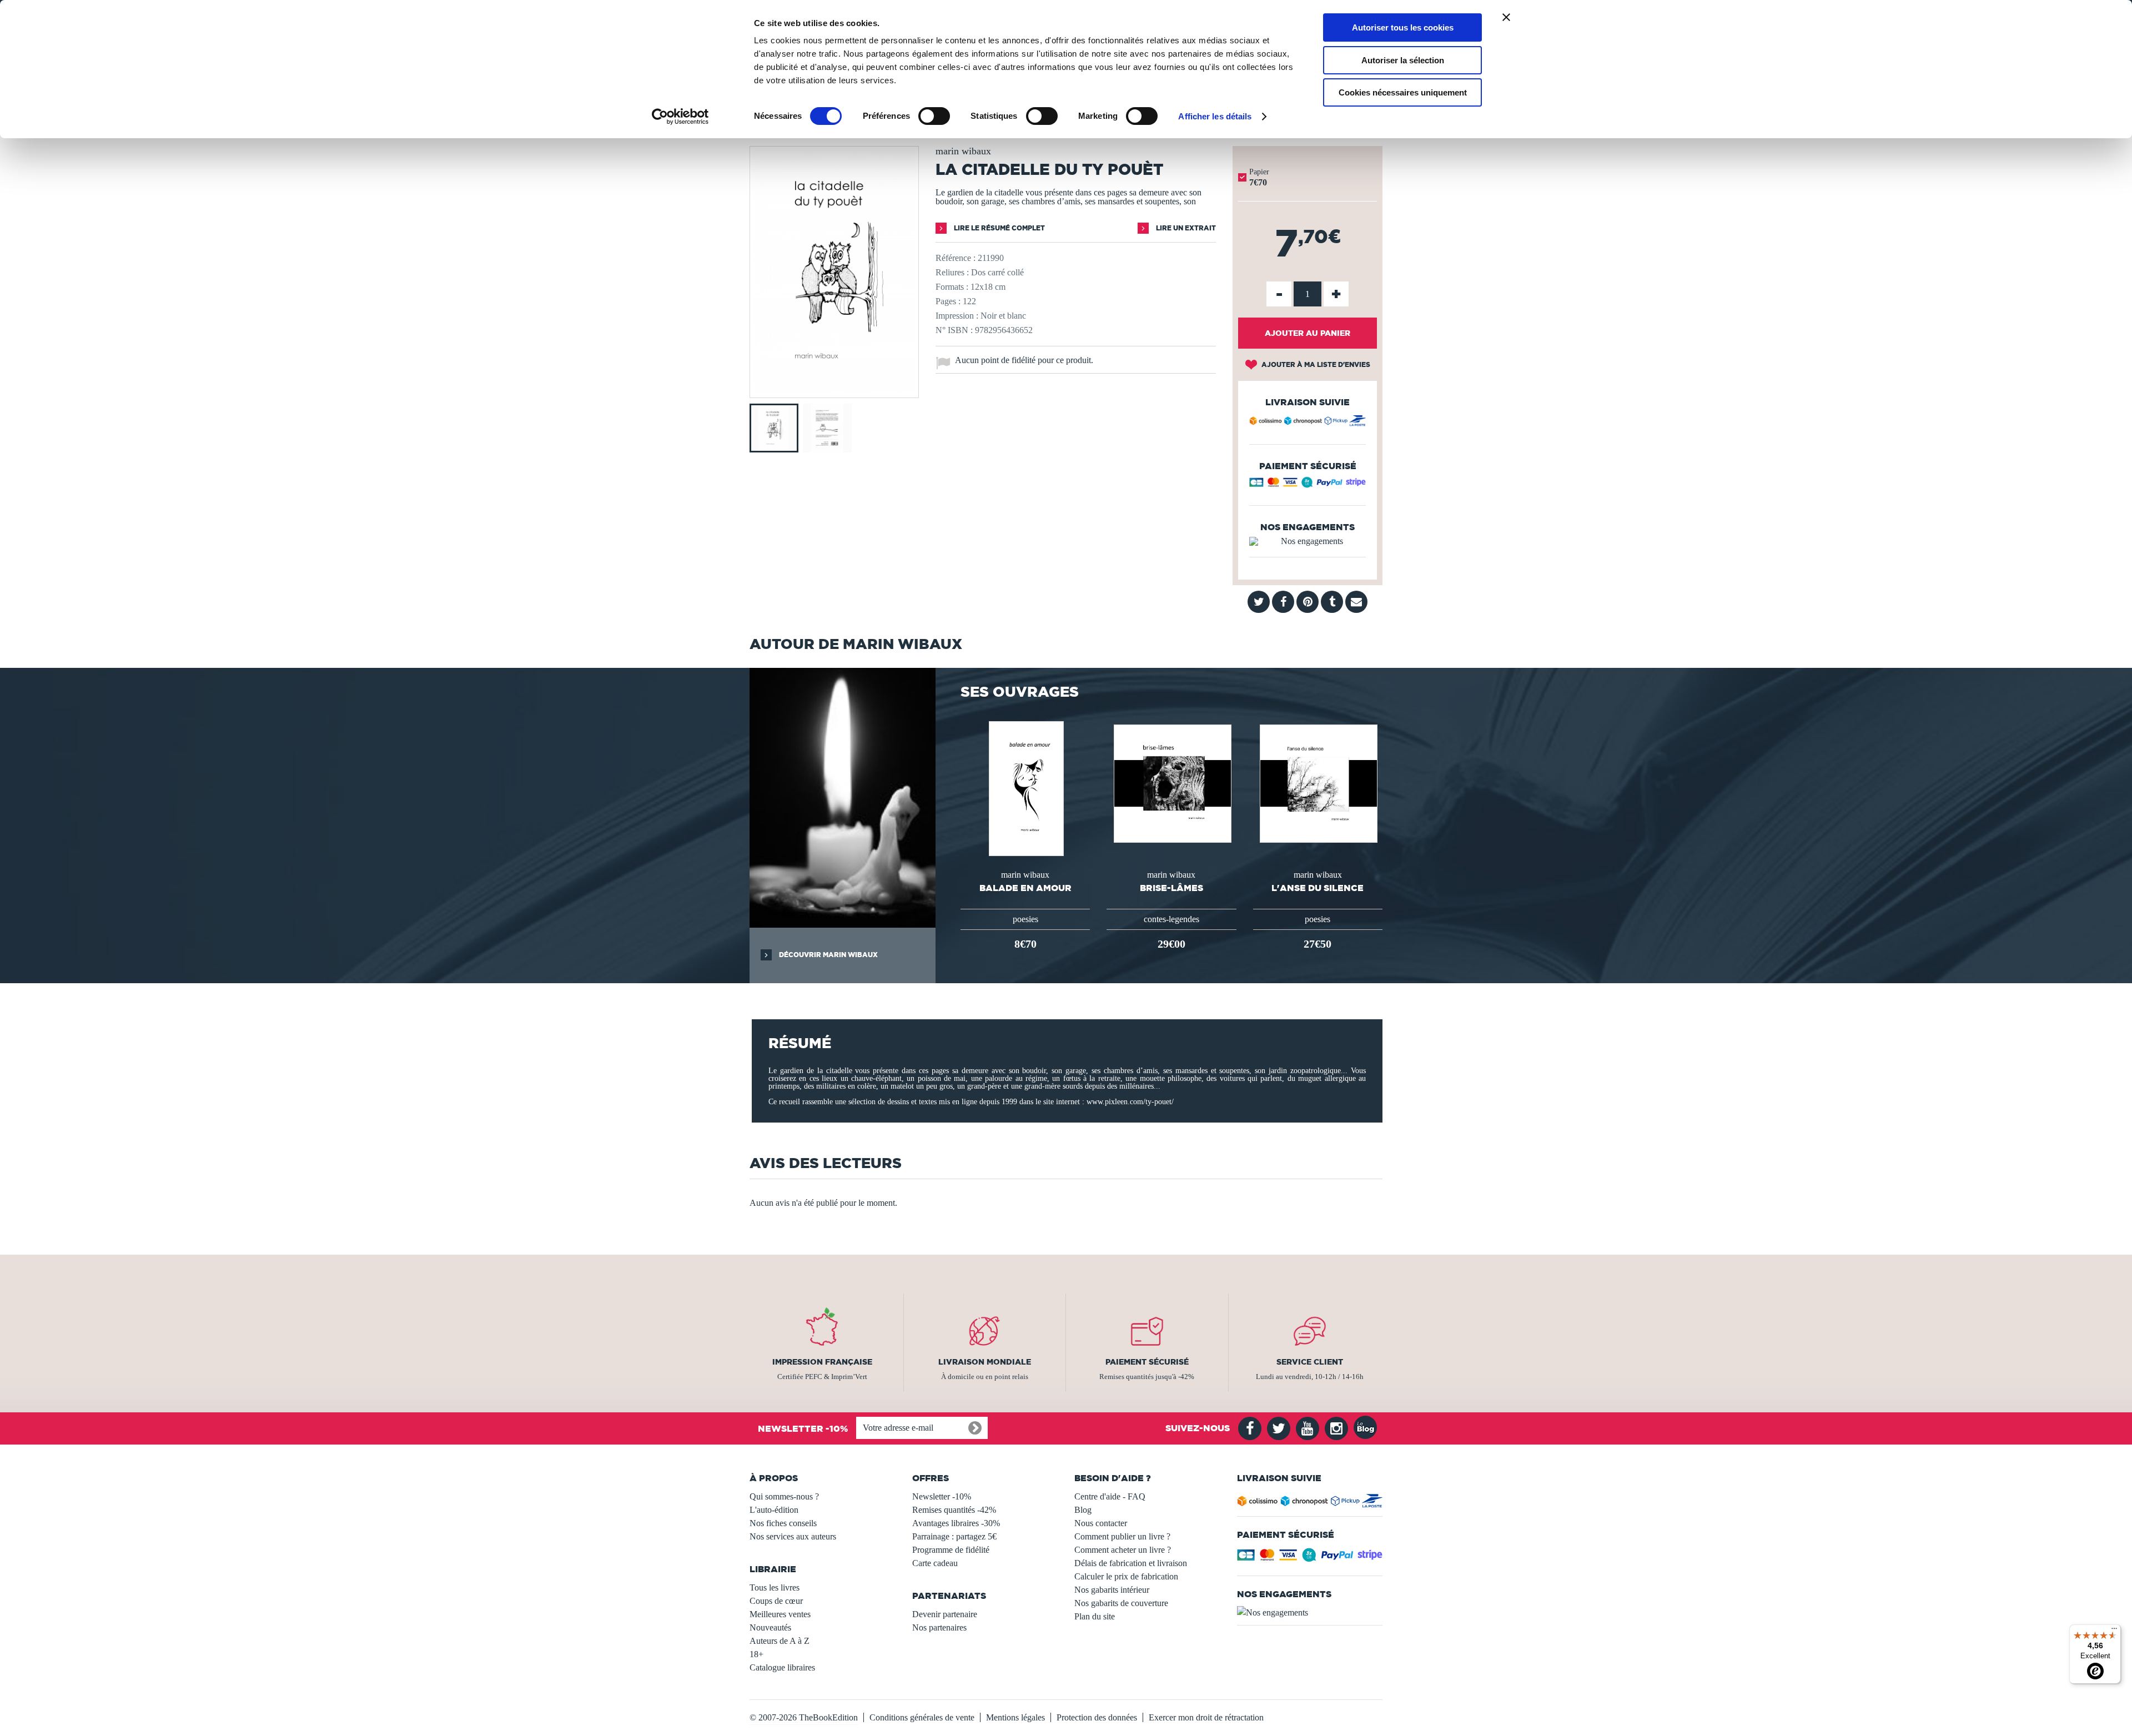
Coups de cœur (776, 1601)
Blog (1083, 1510)
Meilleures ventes (780, 1614)
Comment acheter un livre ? (1123, 1550)
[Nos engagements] (1308, 541)
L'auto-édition (774, 1510)
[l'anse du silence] (1318, 783)
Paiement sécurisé (1147, 1362)
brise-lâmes (1171, 888)
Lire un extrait (1185, 228)
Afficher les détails (1215, 116)
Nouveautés (770, 1627)
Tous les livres (775, 1587)
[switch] (934, 116)
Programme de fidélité (951, 1550)
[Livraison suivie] (1308, 422)
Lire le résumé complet (999, 228)
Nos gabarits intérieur (1112, 1590)
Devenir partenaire (945, 1614)
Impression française (822, 1362)
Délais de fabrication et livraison (1131, 1563)
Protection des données (1097, 1717)
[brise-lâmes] (1171, 783)
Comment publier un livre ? (1122, 1536)
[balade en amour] (1025, 788)
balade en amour (1025, 888)
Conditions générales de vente (922, 1717)
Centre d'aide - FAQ (1110, 1496)
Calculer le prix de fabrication (1126, 1576)
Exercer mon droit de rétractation (1206, 1717)
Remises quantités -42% (954, 1510)
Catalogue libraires (782, 1667)
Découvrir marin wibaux (828, 955)
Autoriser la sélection (1403, 60)
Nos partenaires (939, 1627)
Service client (1310, 1362)
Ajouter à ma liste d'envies (1315, 364)
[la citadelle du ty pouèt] (834, 390)
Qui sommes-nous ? (784, 1496)
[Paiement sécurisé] (1308, 485)
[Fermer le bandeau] (1506, 17)
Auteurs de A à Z (780, 1641)
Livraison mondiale (985, 1362)
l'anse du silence (1318, 888)
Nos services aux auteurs (793, 1536)
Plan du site (1095, 1616)
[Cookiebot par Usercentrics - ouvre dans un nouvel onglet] (680, 117)
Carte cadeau (935, 1563)
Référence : (956, 258)
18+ (756, 1654)
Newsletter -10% (942, 1496)
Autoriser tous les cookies (1403, 27)
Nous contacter (1101, 1523)
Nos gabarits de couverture (1121, 1603)
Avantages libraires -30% (956, 1523)
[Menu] (2114, 1631)
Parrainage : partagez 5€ (954, 1536)
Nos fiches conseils (783, 1523)
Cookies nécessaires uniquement (1403, 92)
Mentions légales (1015, 1717)
